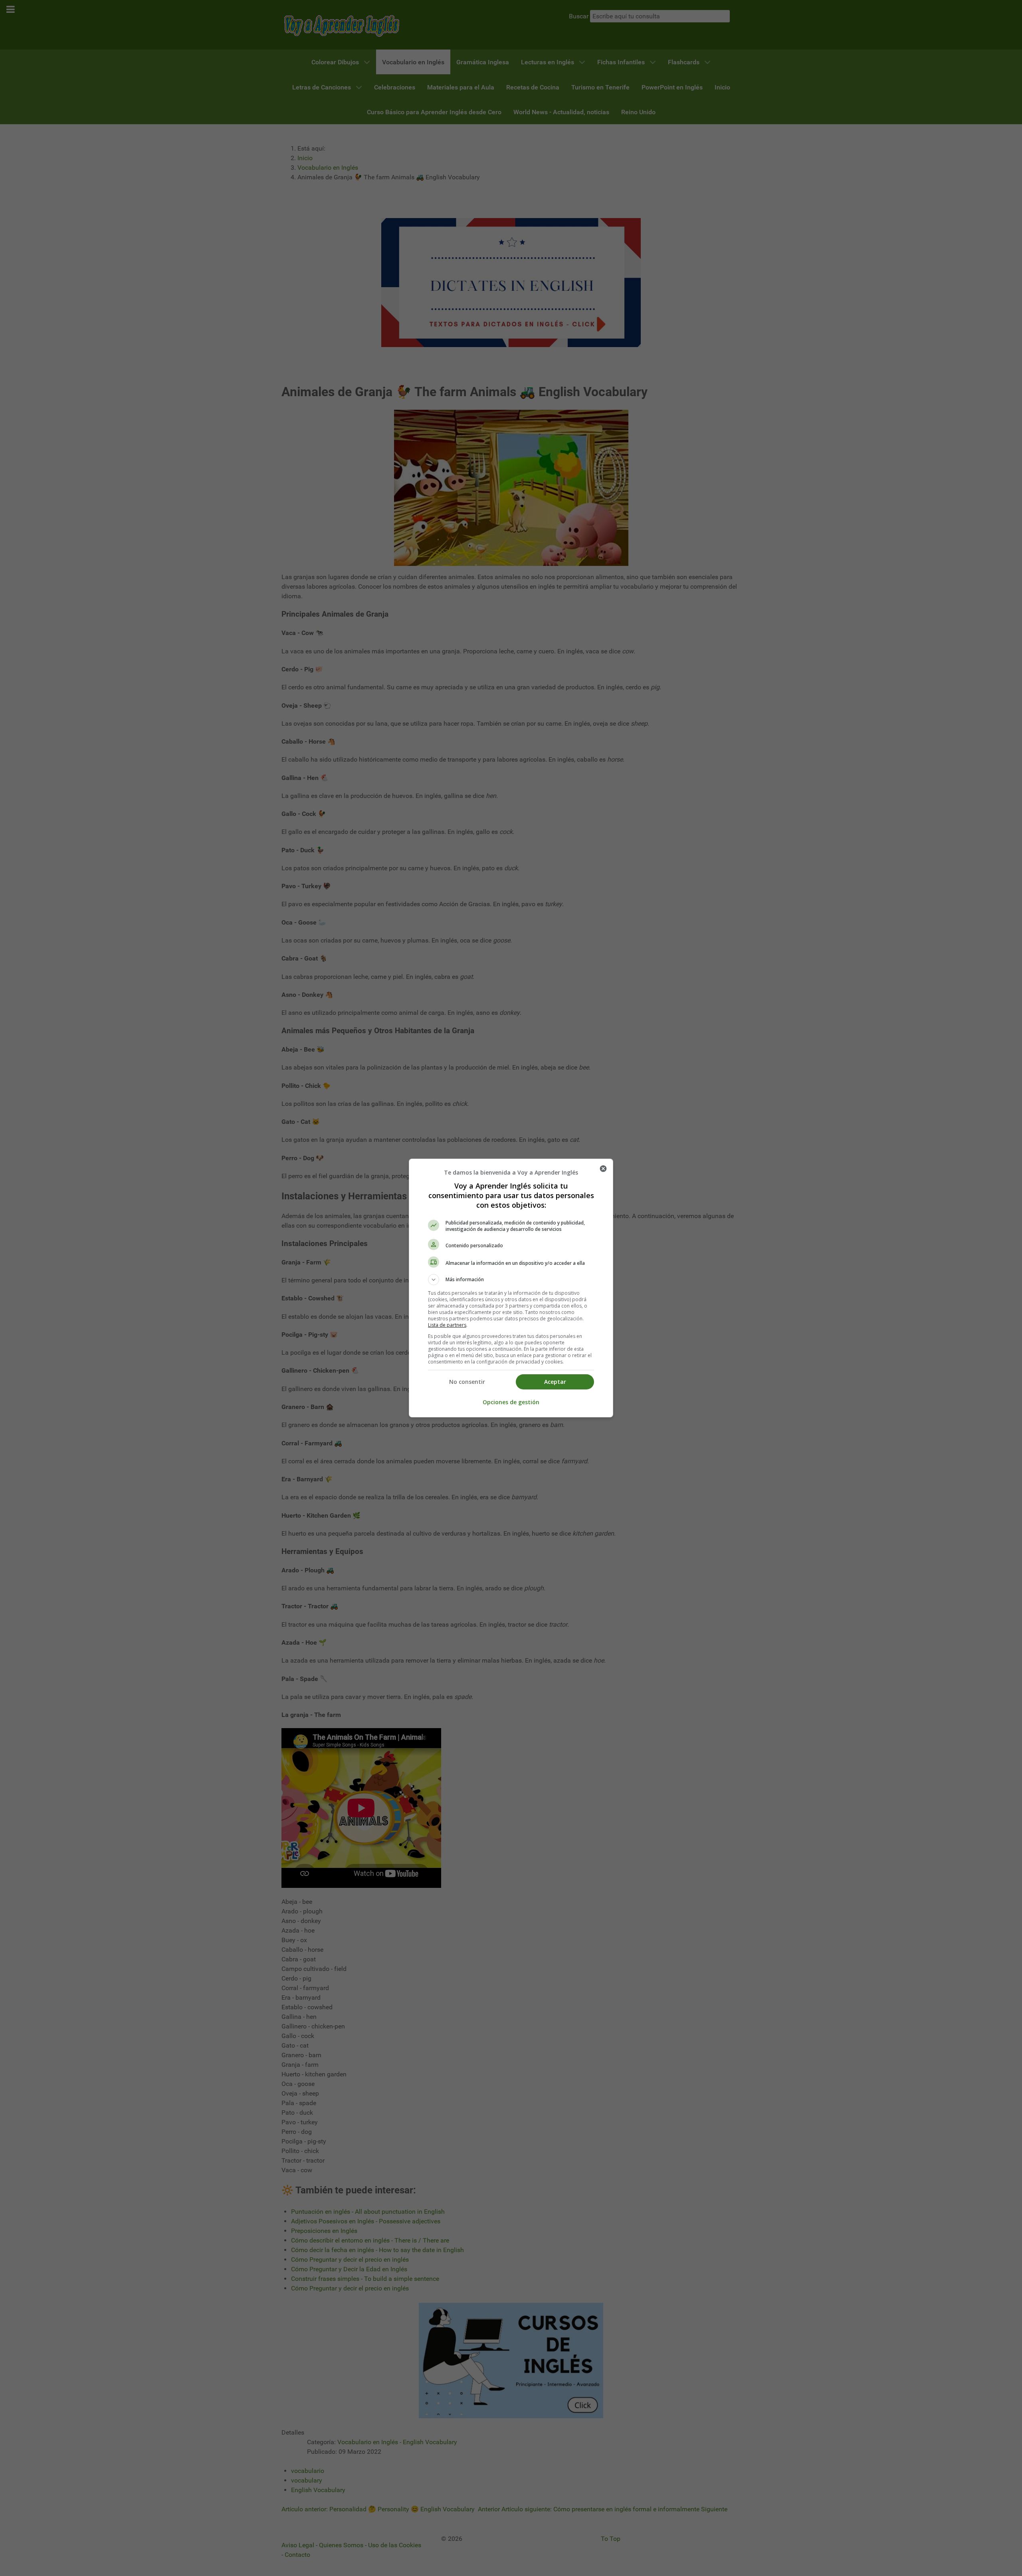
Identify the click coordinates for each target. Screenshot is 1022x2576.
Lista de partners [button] (447, 1325)
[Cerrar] (603, 1169)
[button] (511, 1280)
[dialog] (511, 1288)
